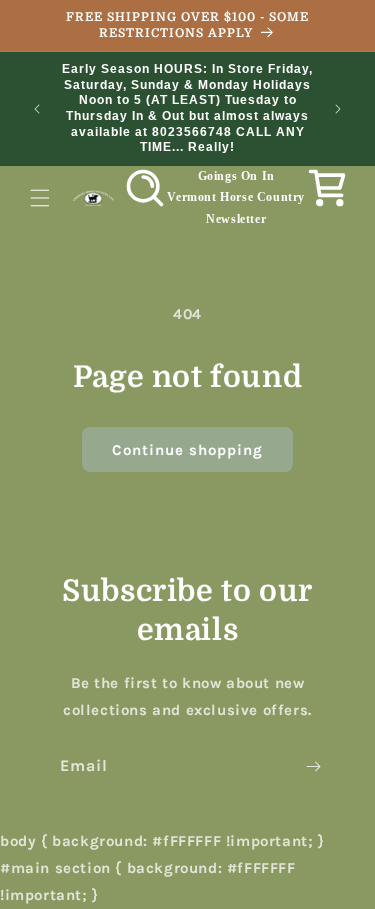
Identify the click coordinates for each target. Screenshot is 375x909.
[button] (40, 198)
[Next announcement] (338, 109)
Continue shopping (187, 450)
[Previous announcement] (37, 109)
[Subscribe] (313, 766)
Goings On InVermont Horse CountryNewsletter (236, 197)
